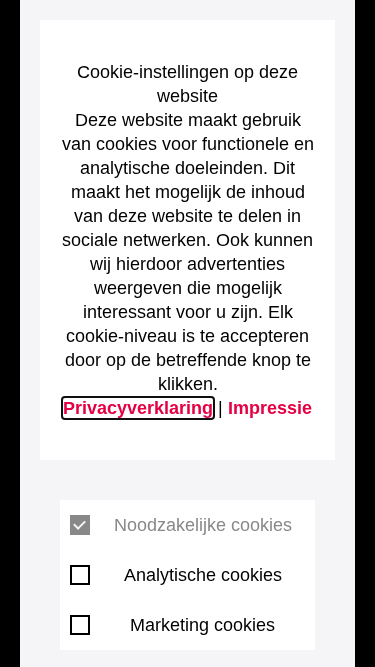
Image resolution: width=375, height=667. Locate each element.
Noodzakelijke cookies (203, 525)
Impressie (270, 408)
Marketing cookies (202, 625)
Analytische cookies (203, 575)
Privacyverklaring (138, 408)
